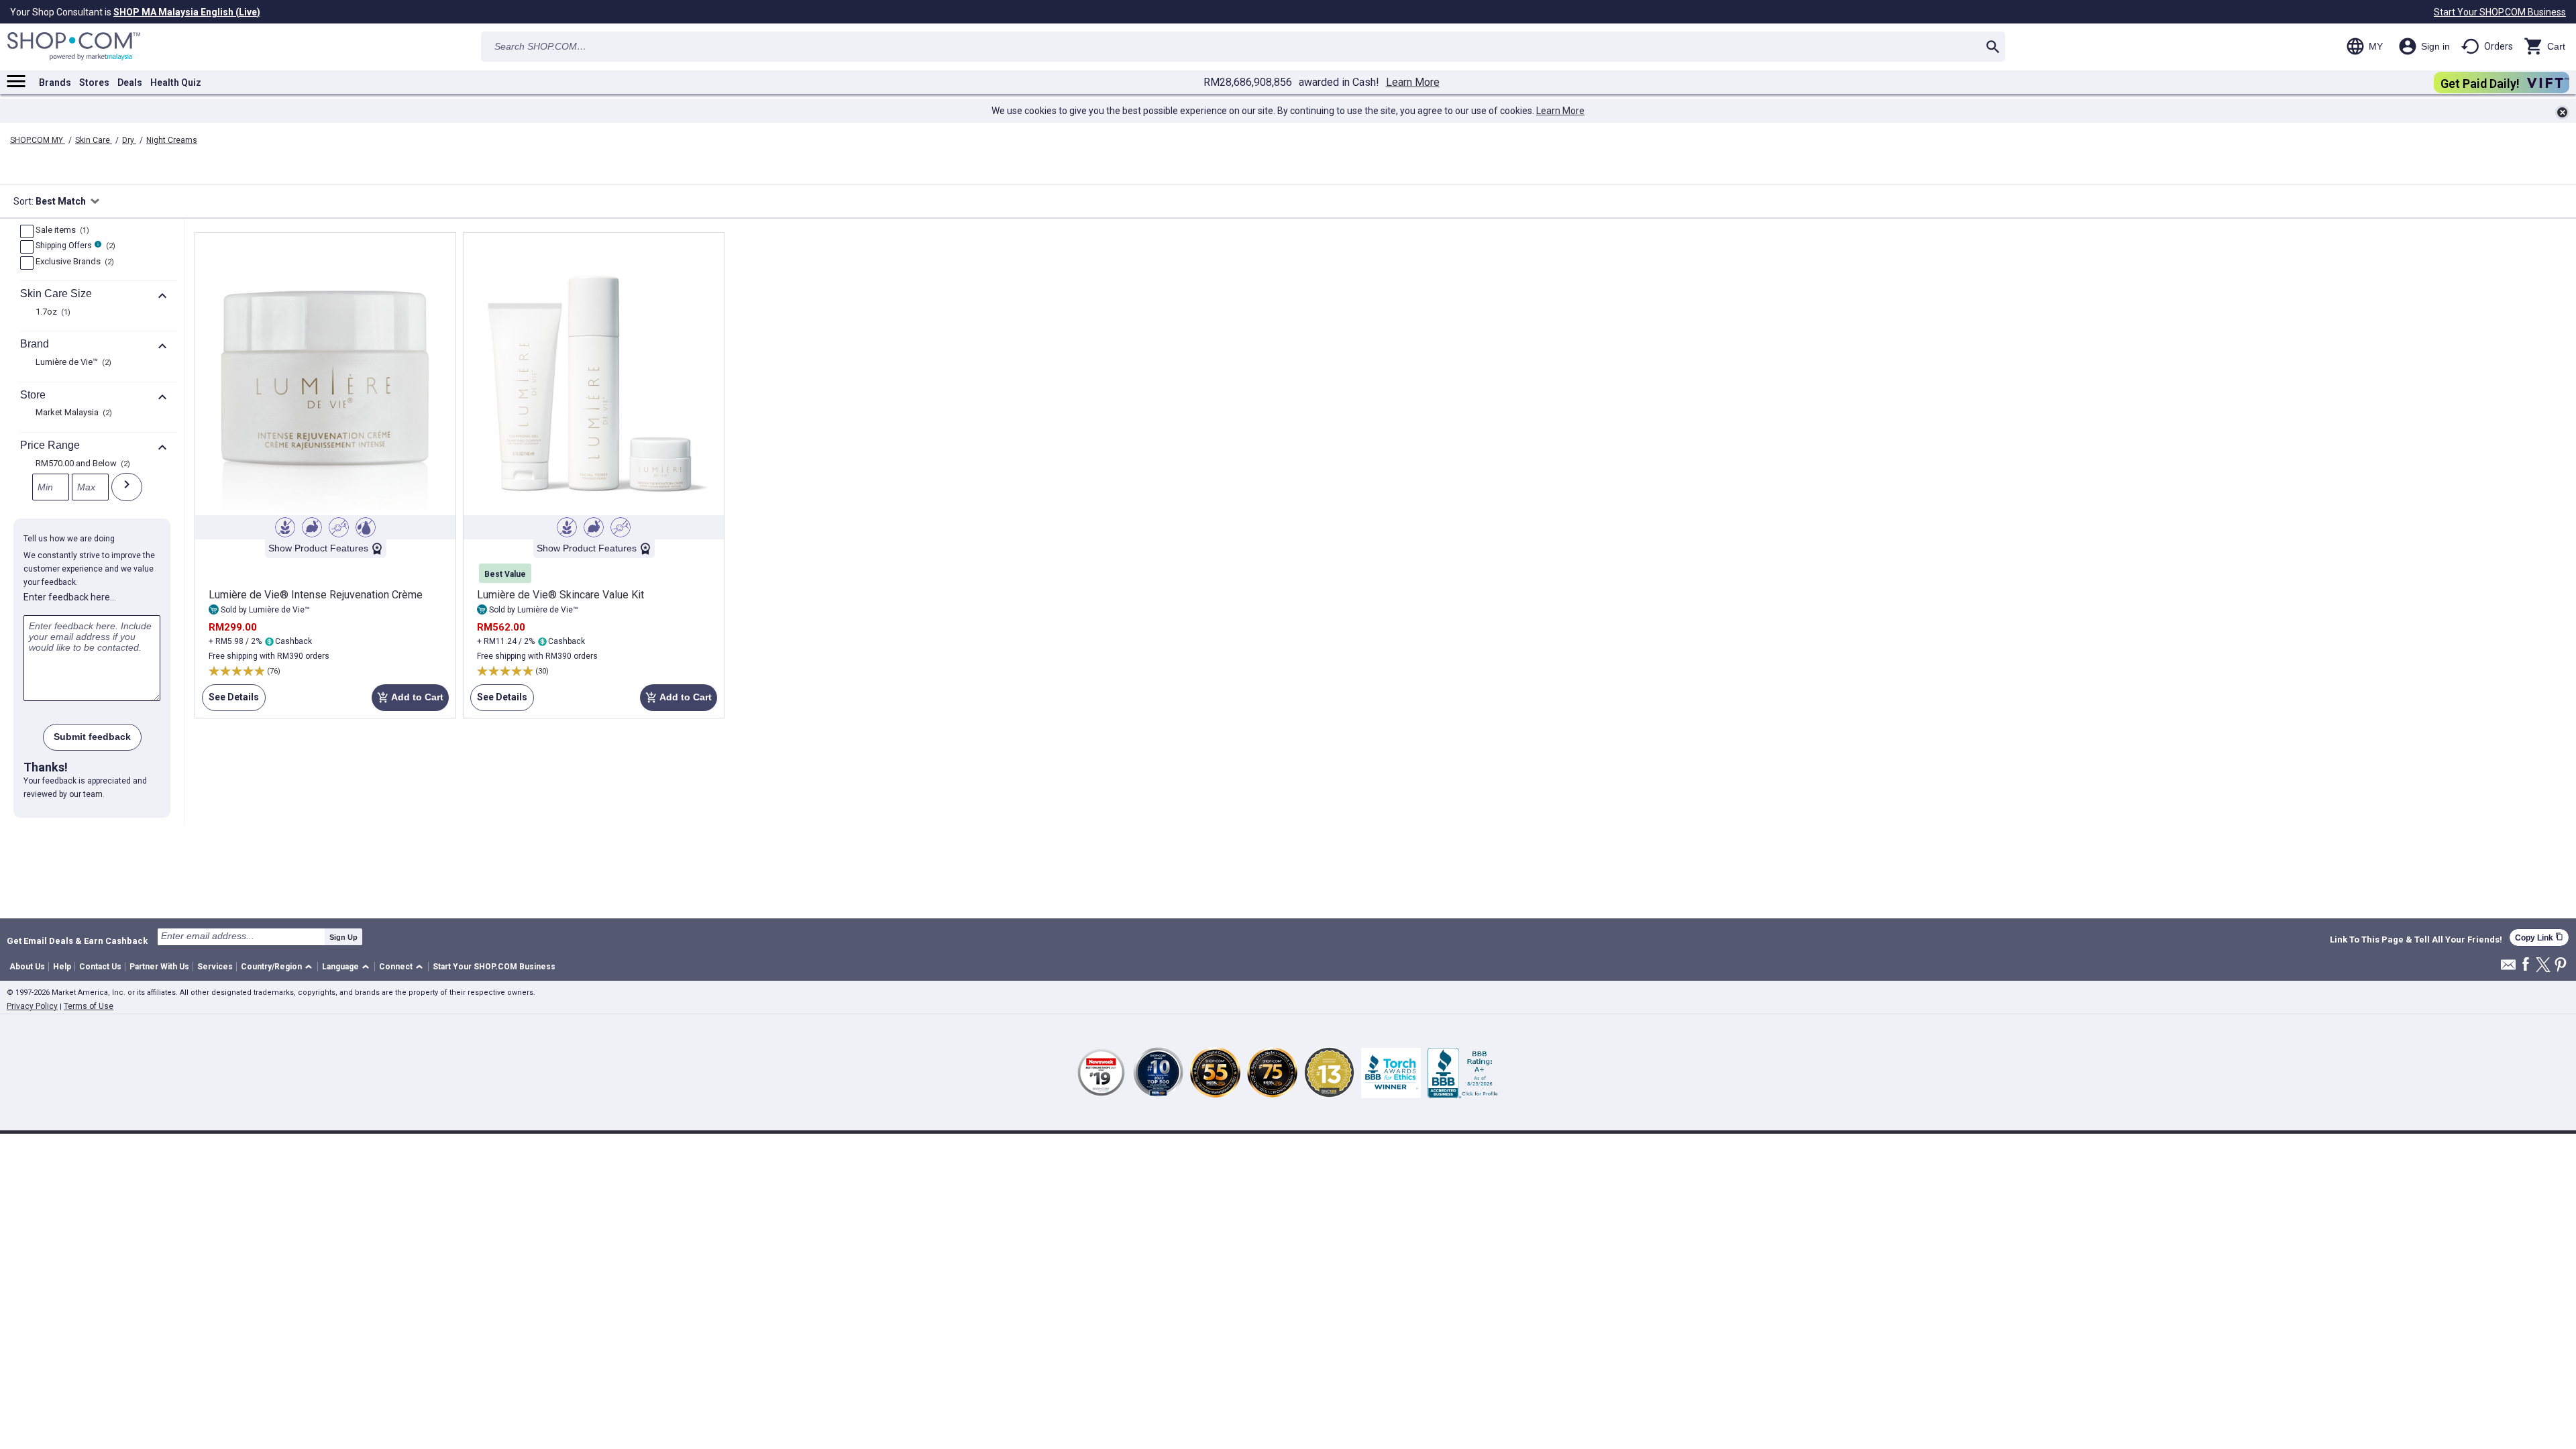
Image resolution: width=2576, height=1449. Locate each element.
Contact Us (100, 967)
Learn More (1413, 83)
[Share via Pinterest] (2561, 966)
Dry (129, 140)
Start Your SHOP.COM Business (2500, 12)
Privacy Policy (32, 1006)
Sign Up (343, 937)
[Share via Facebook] (2526, 965)
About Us (27, 967)
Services (215, 967)
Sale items (61, 231)
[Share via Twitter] (2543, 966)
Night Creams (172, 140)
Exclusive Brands (73, 262)
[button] (279, 967)
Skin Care (94, 140)
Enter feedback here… (70, 597)
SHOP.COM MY (38, 140)
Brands (55, 83)
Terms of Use (89, 1006)
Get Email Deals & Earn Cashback (77, 941)
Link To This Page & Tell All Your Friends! (2416, 940)
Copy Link (2539, 937)
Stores (94, 83)
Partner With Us (159, 967)
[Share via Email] (2508, 968)
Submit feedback (92, 737)
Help (62, 967)
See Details (230, 701)
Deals (130, 83)
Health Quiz (176, 83)
